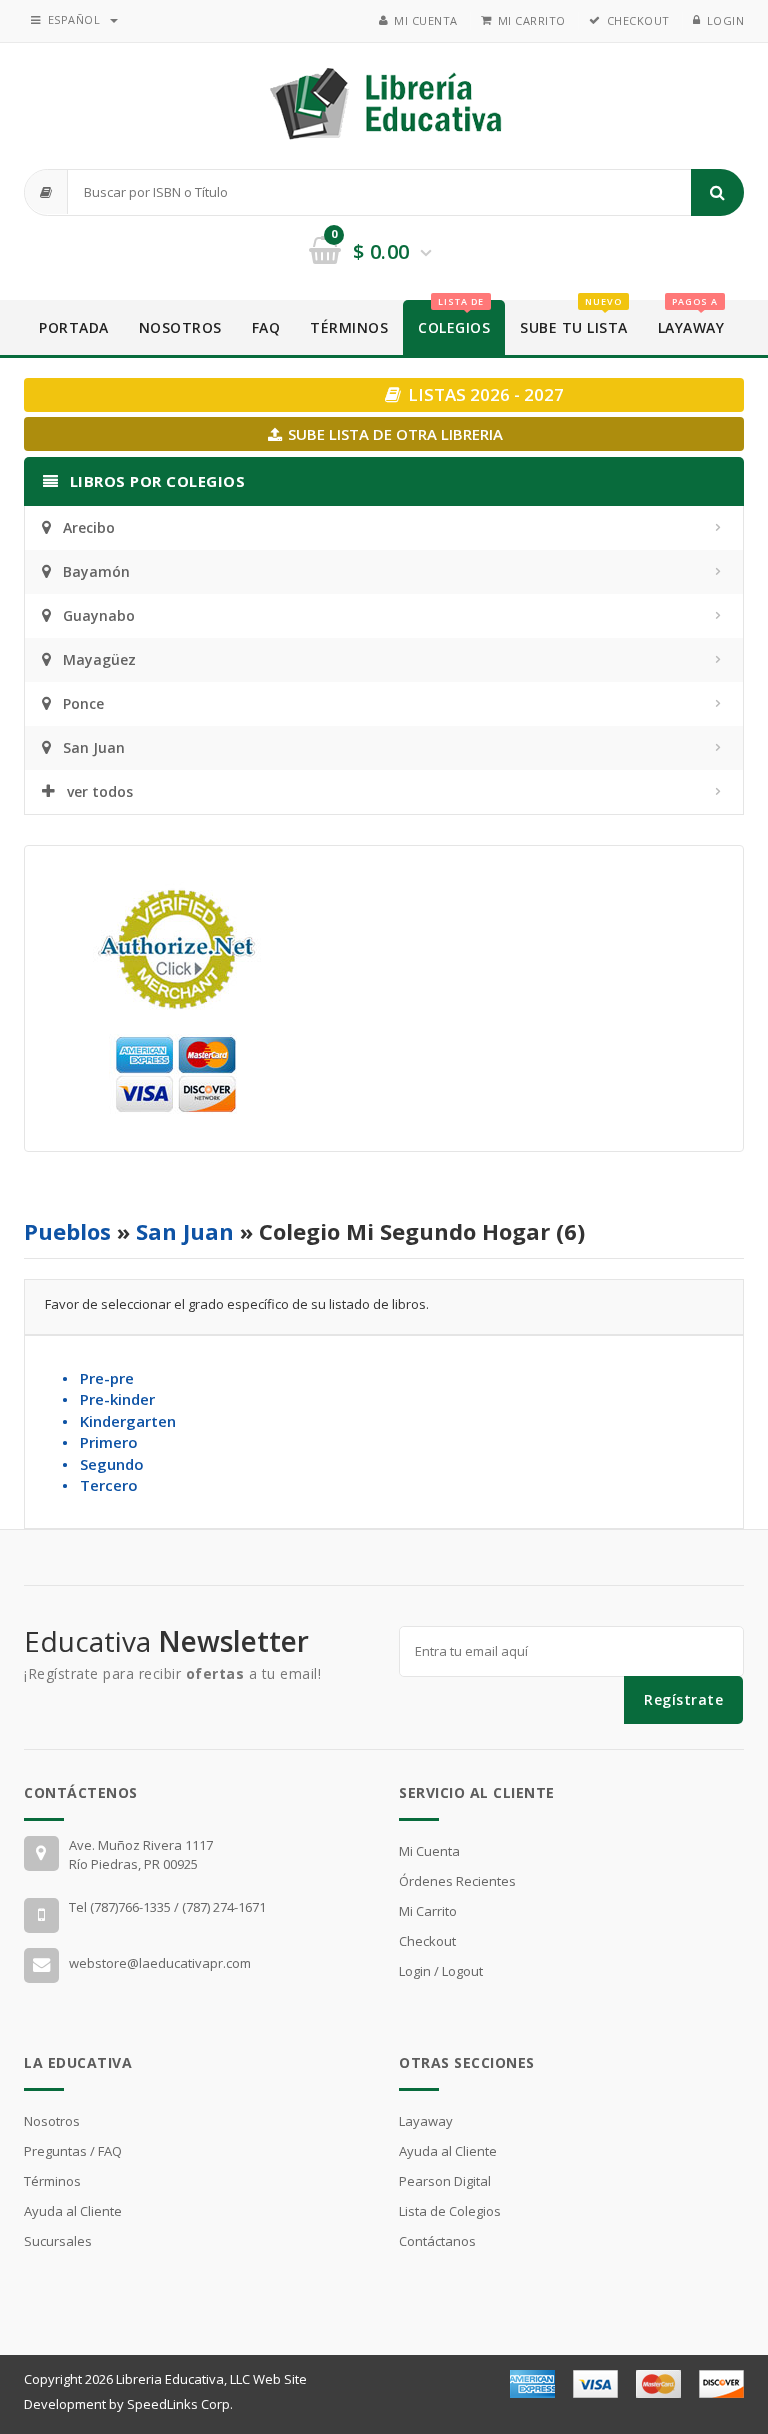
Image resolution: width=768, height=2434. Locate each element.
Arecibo (89, 527)
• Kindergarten (119, 1421)
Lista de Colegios (450, 2211)
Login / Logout (441, 1971)
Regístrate (683, 1699)
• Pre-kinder (108, 1399)
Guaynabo (99, 615)
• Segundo (103, 1464)
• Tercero (100, 1485)
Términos (349, 327)
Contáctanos (437, 2241)
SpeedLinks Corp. (180, 2404)
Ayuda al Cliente (73, 2211)
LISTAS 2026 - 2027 (484, 394)
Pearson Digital (445, 2181)
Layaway (691, 318)
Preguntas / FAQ (73, 2151)
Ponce (83, 703)
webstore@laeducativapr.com (160, 1963)
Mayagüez (99, 659)
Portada (74, 327)
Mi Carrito (532, 20)
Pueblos (67, 1231)
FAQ (266, 327)
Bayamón (96, 571)
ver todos (100, 791)
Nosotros (180, 327)
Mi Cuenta (426, 20)
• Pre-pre (98, 1378)
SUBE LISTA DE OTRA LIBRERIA (393, 434)
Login (726, 20)
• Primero (100, 1442)
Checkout (638, 20)
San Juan (94, 747)
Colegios (454, 318)
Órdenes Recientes (457, 1881)
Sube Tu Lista (574, 318)
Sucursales (58, 2241)
